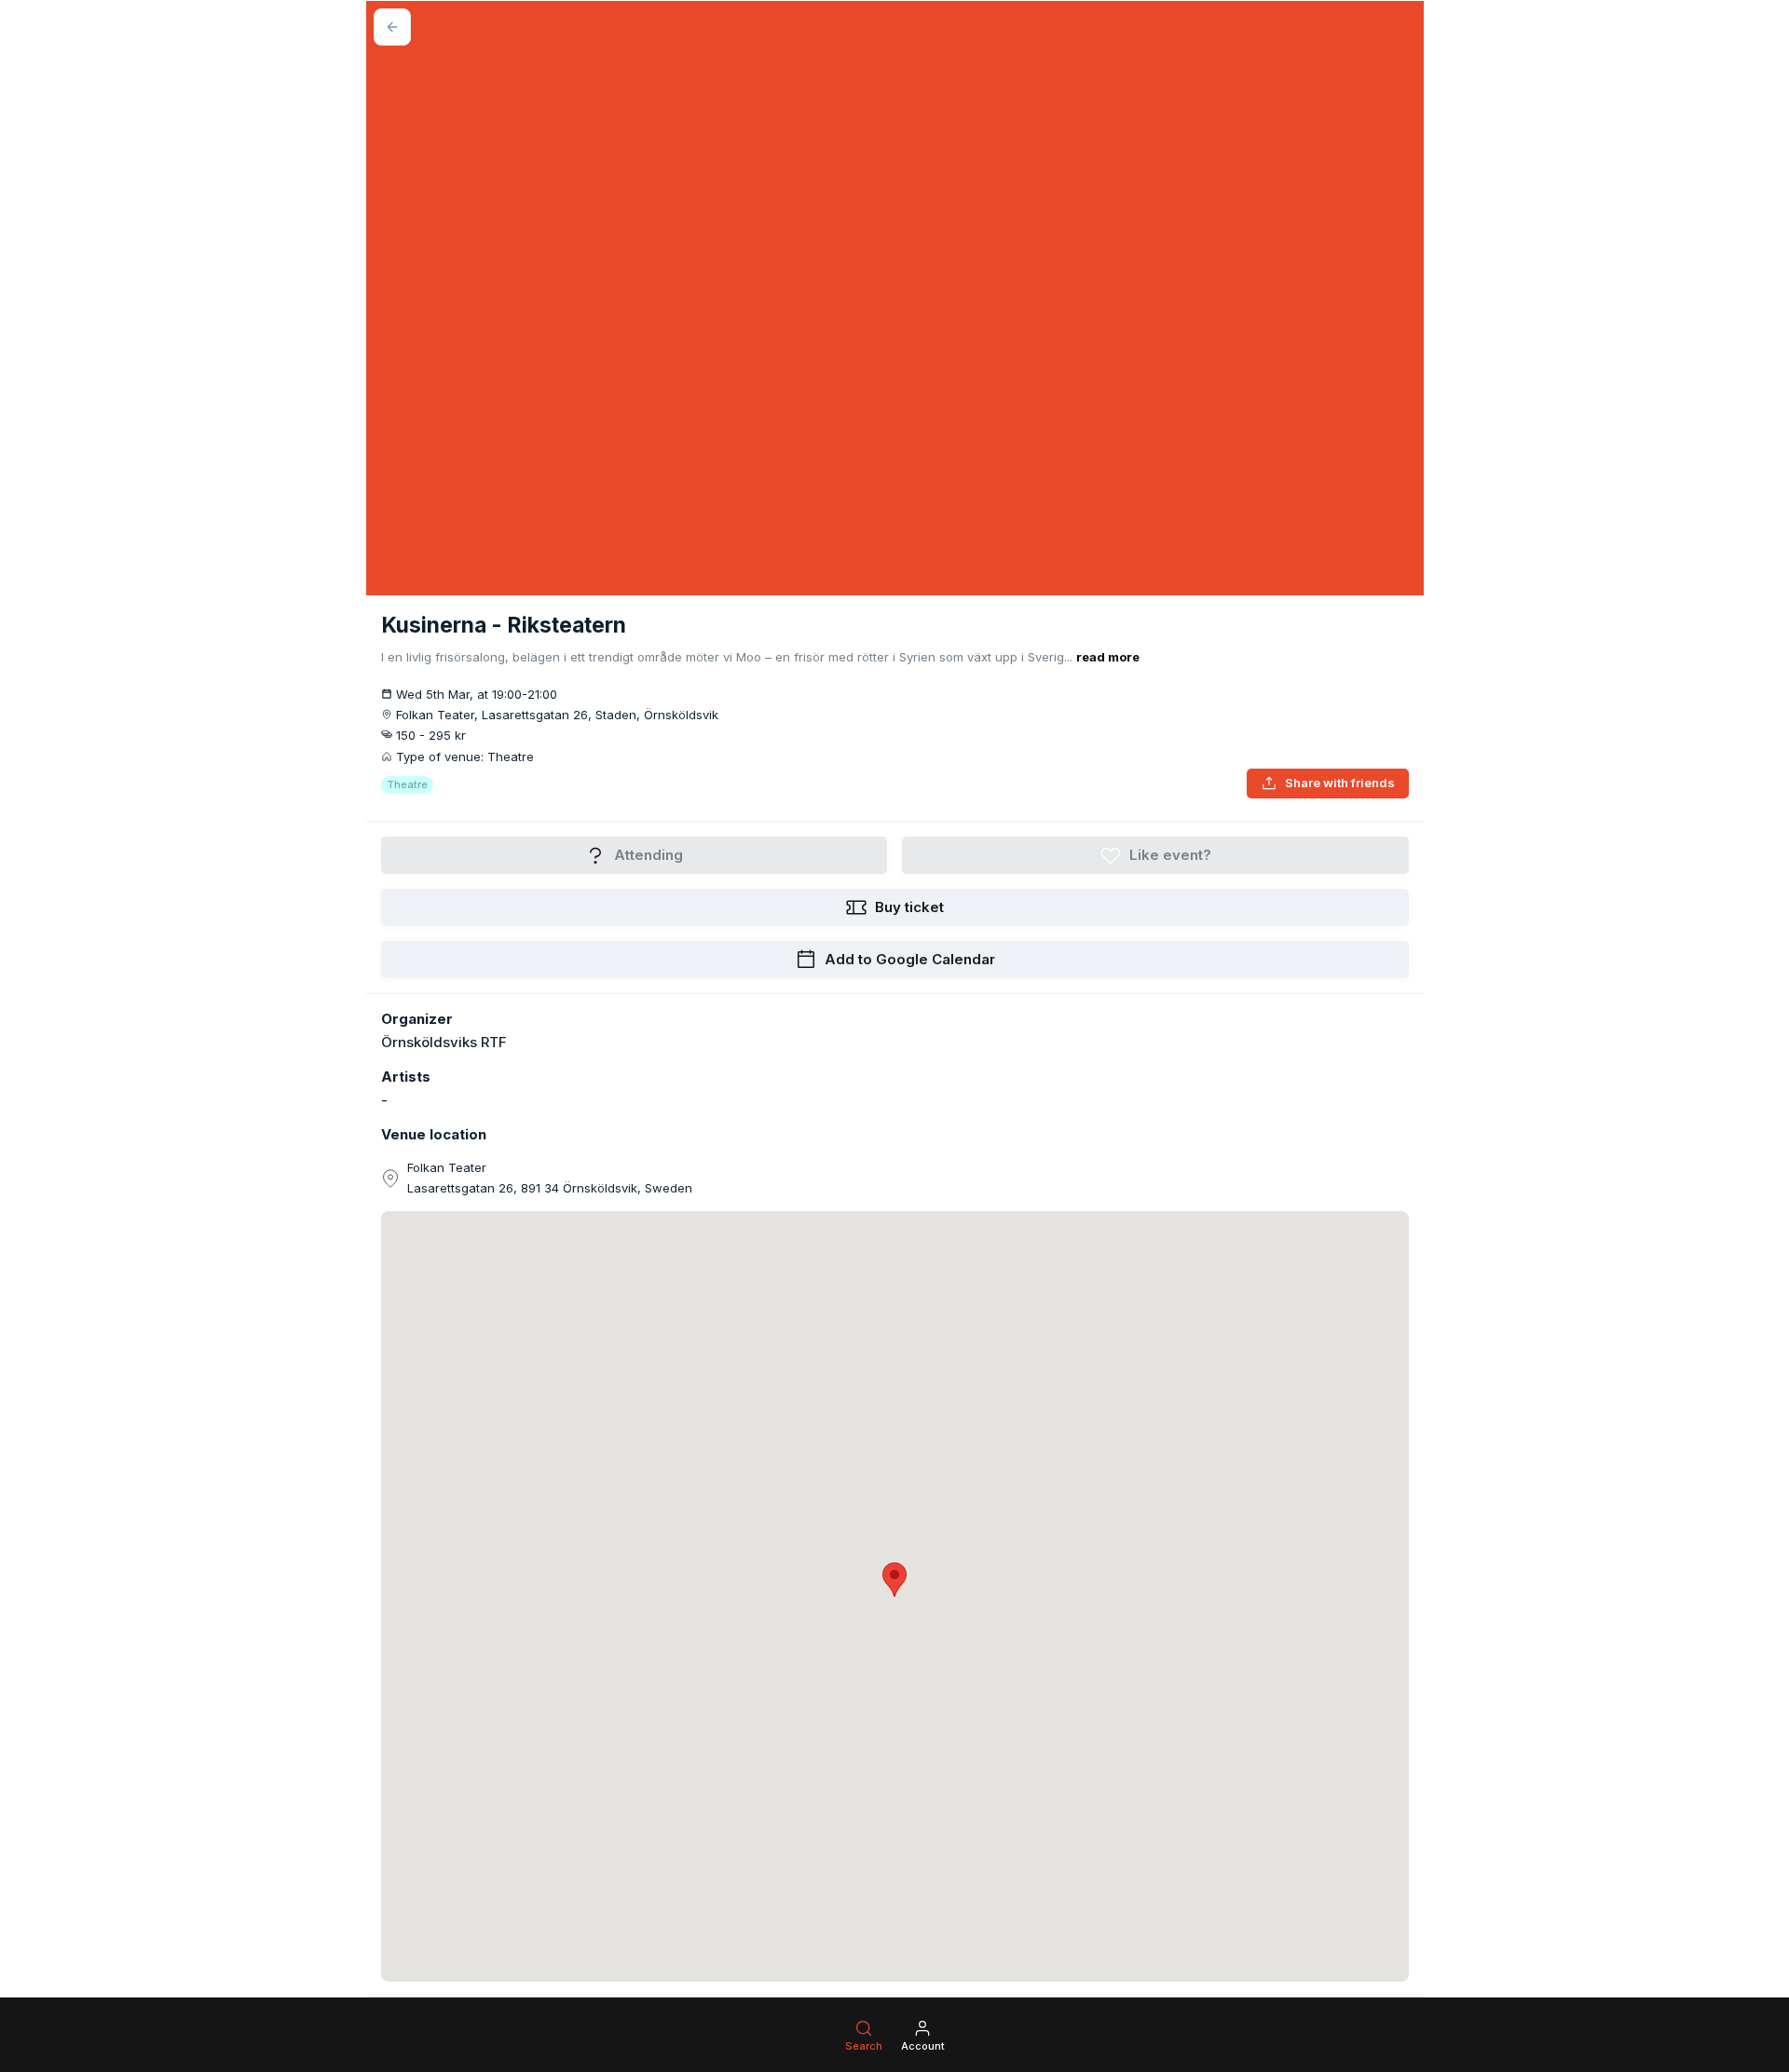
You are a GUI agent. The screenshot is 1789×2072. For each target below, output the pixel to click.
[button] (894, 1580)
